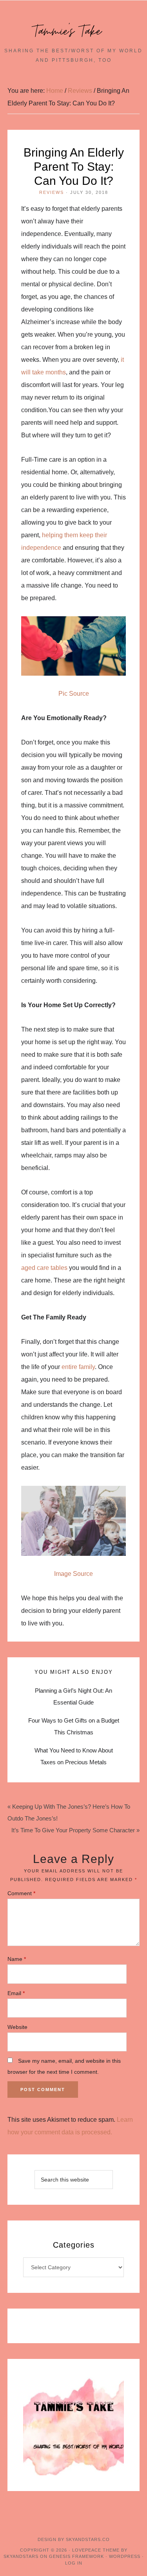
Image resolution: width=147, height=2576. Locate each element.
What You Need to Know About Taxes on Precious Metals (74, 1756)
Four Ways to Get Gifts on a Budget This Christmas (74, 1726)
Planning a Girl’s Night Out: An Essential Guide (73, 1696)
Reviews (52, 192)
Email (16, 1993)
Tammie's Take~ (74, 31)
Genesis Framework (76, 2556)
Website (17, 2027)
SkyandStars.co (88, 2539)
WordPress (125, 2556)
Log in (74, 2563)
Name (17, 1959)
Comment (21, 1893)
